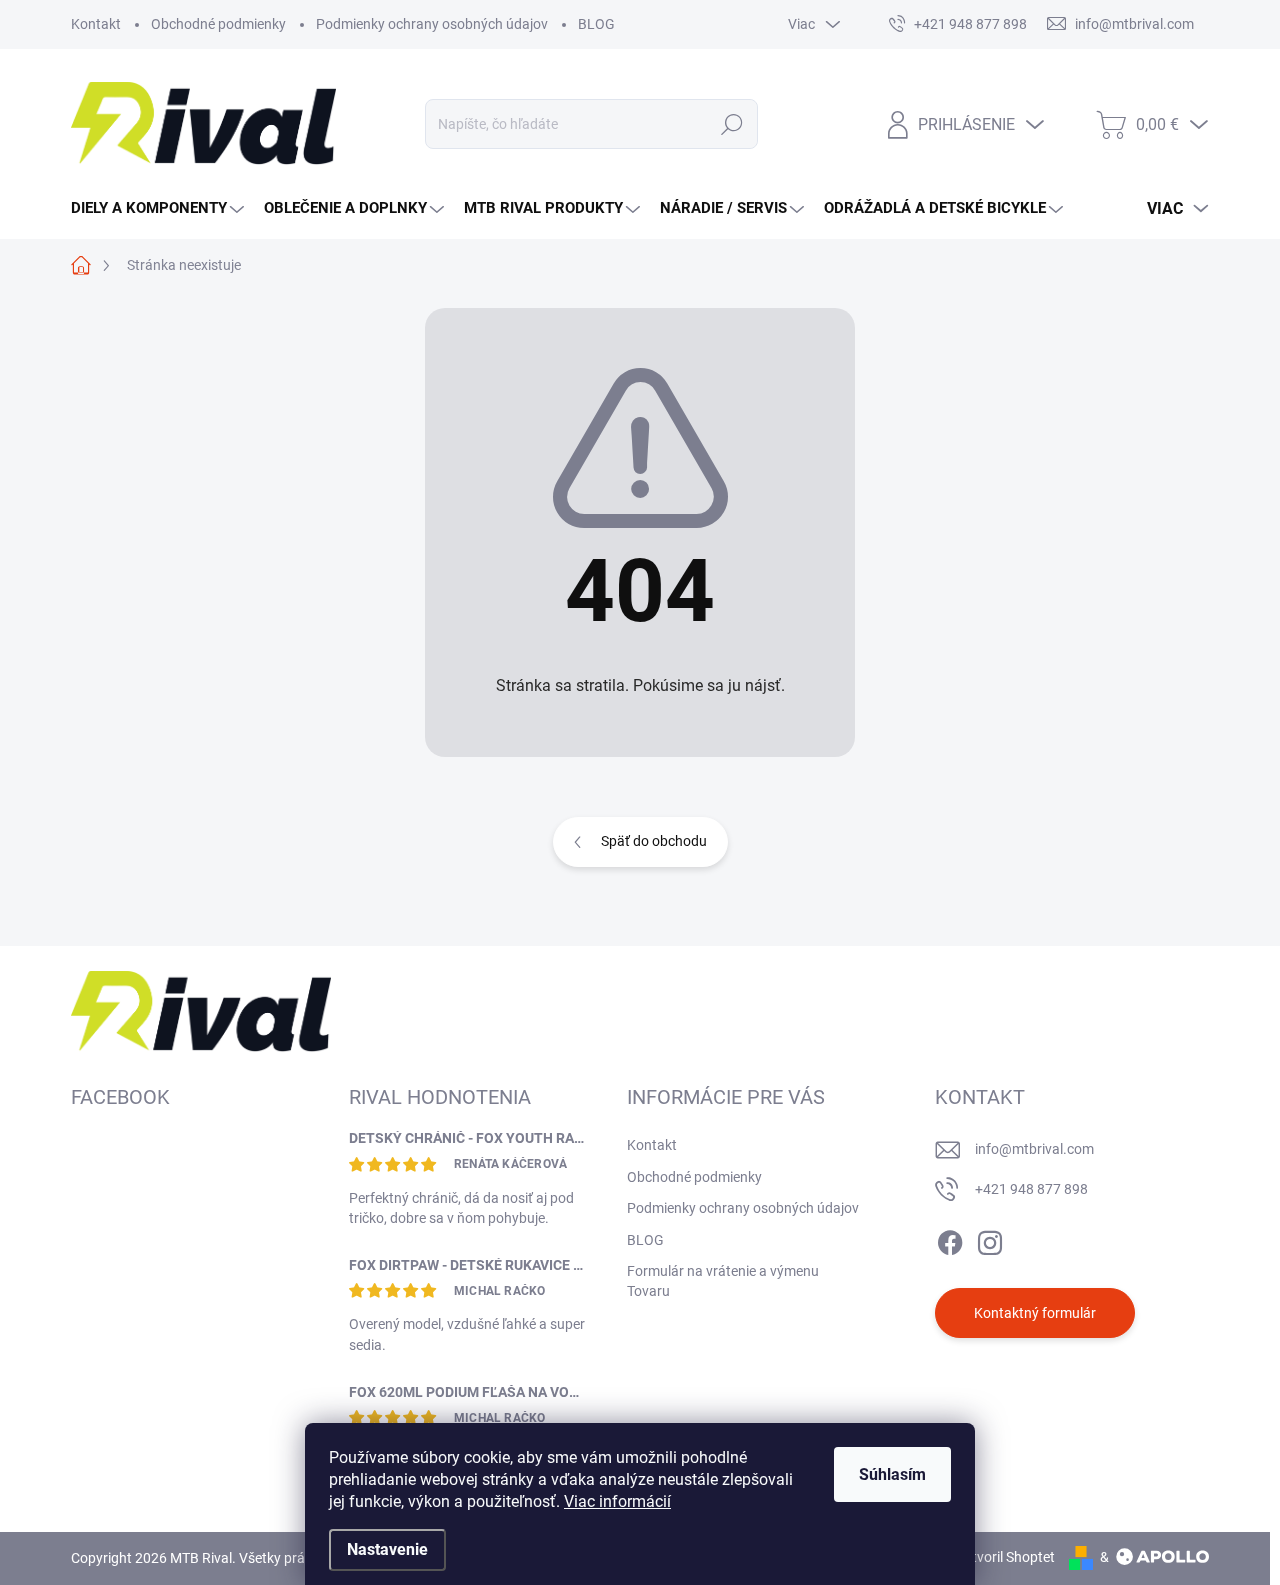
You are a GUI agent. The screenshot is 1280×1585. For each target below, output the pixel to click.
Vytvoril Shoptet (1005, 1557)
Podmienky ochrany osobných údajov (432, 24)
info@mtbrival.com (1034, 1149)
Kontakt (96, 24)
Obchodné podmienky (218, 24)
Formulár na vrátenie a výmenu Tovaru (723, 1281)
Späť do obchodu (654, 841)
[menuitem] (160, 208)
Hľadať (732, 124)
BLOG (596, 24)
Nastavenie (387, 1549)
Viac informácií (617, 1501)
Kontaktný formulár (1035, 1313)
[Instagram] (990, 1239)
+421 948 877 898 (1031, 1189)
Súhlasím (892, 1474)
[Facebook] (950, 1239)
